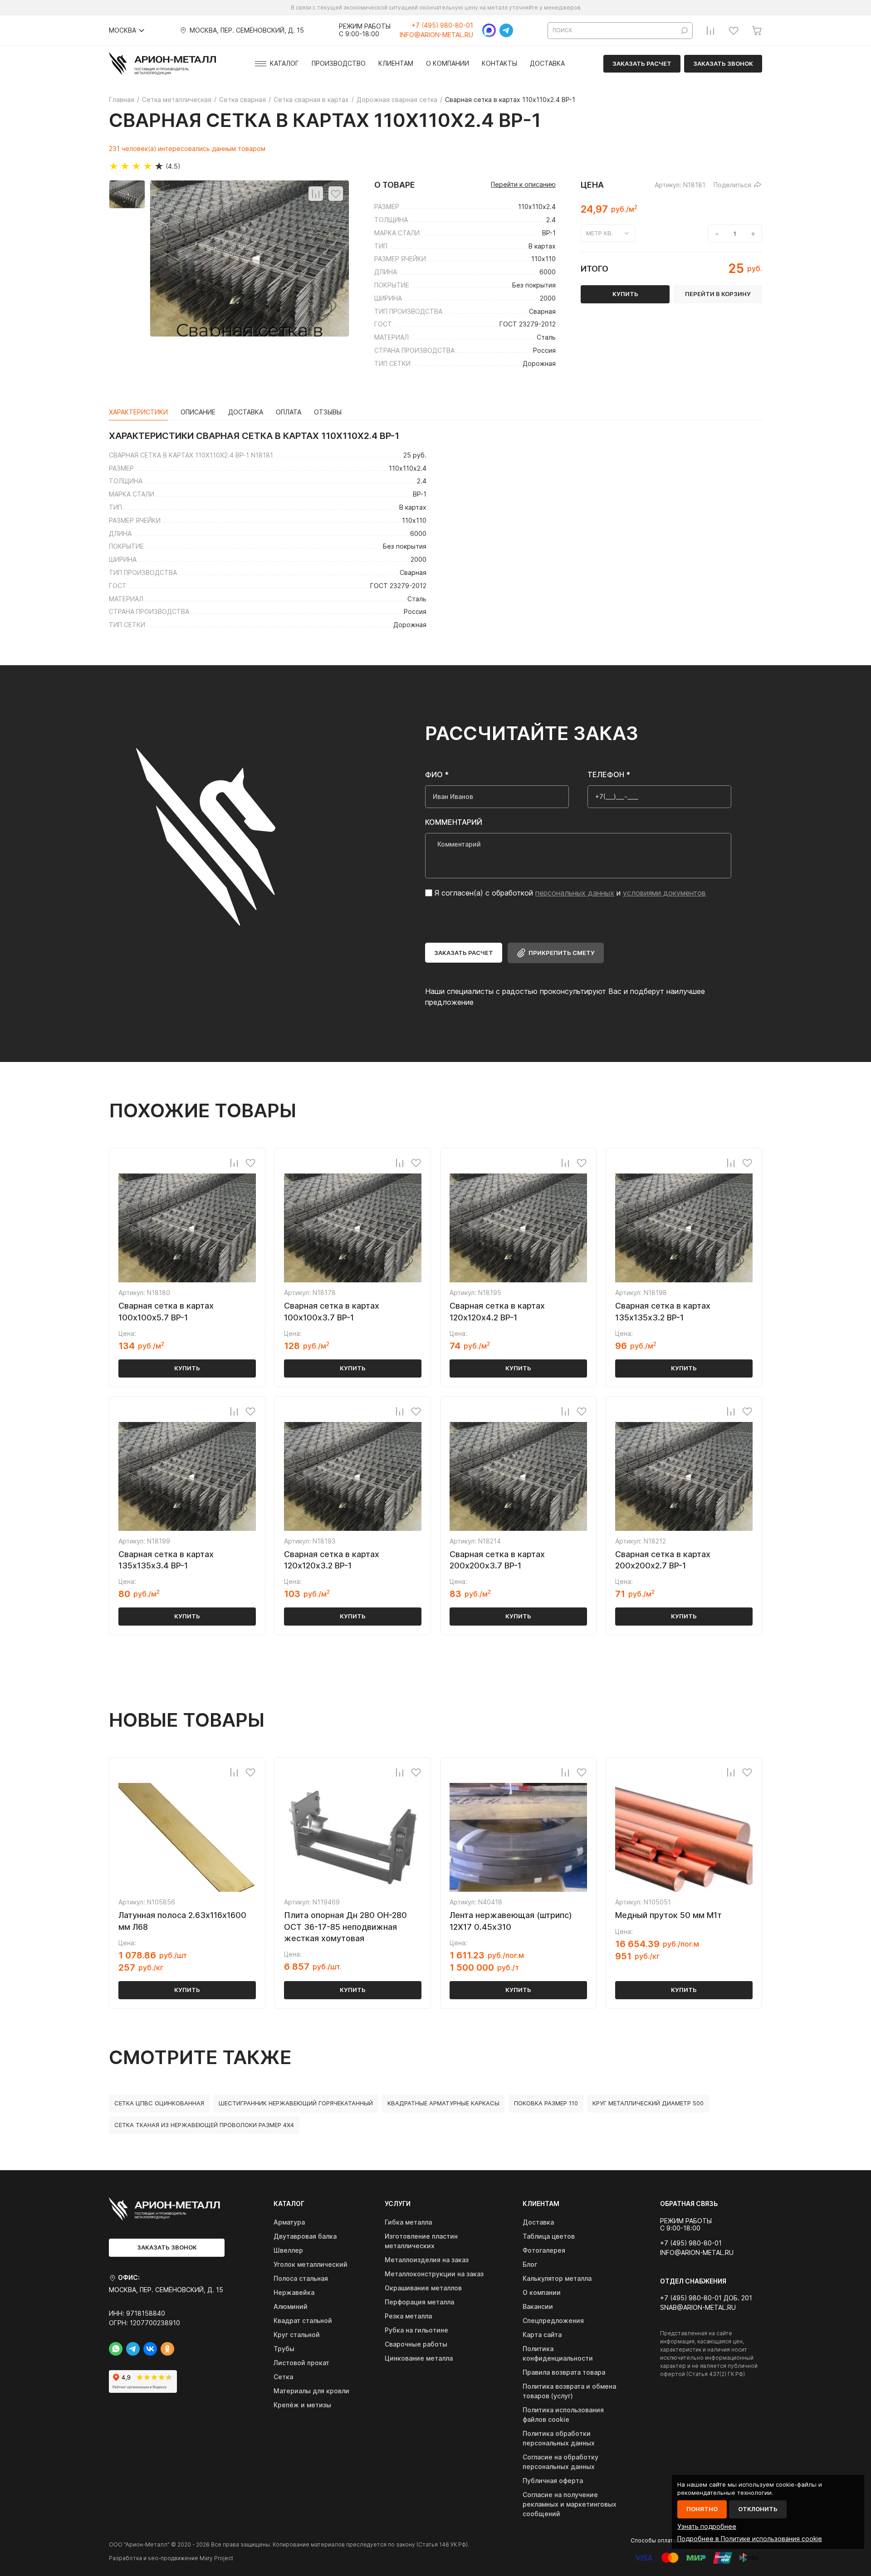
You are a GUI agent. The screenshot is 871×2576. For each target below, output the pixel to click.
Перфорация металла (419, 2302)
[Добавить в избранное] (336, 194)
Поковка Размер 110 (546, 2103)
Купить (187, 1368)
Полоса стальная (301, 2278)
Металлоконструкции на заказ (434, 2274)
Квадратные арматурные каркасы (443, 2103)
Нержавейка (294, 2292)
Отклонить (758, 2509)
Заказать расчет (642, 63)
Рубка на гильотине (416, 2330)
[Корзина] (757, 30)
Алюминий (291, 2306)
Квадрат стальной (303, 2320)
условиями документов (664, 893)
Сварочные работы (416, 2344)
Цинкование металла (419, 2358)
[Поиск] (685, 31)
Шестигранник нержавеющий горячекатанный (296, 2103)
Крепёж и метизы (302, 2405)
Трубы (284, 2349)
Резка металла (408, 2316)
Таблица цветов (549, 2236)
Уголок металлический (311, 2264)
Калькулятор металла (557, 2278)
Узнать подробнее (707, 2526)
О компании (448, 63)
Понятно (702, 2509)
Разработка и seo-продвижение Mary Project (171, 2558)
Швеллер (288, 2250)
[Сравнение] (710, 30)
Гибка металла (408, 2222)
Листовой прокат (301, 2363)
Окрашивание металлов (423, 2288)
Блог (530, 2264)
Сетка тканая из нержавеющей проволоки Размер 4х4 (204, 2125)
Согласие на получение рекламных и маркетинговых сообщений (570, 2504)
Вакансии (538, 2306)
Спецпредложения (553, 2320)
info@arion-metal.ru (436, 35)
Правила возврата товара (564, 2372)
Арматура (289, 2222)
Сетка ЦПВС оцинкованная (159, 2103)
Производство (339, 63)
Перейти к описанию (523, 185)
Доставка (547, 63)
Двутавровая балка (305, 2236)
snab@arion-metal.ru (698, 2308)
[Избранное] (734, 30)
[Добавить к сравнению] (316, 194)
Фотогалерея (544, 2250)
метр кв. (599, 233)
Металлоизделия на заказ (427, 2260)
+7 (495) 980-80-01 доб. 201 (706, 2298)
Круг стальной (297, 2335)
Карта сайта (542, 2335)
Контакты (499, 63)
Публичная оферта (553, 2481)
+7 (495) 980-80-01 (442, 25)
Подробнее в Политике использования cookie (750, 2539)
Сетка (283, 2377)
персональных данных (575, 893)
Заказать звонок (723, 63)
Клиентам (396, 63)
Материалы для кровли (311, 2391)
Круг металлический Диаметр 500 (648, 2103)
